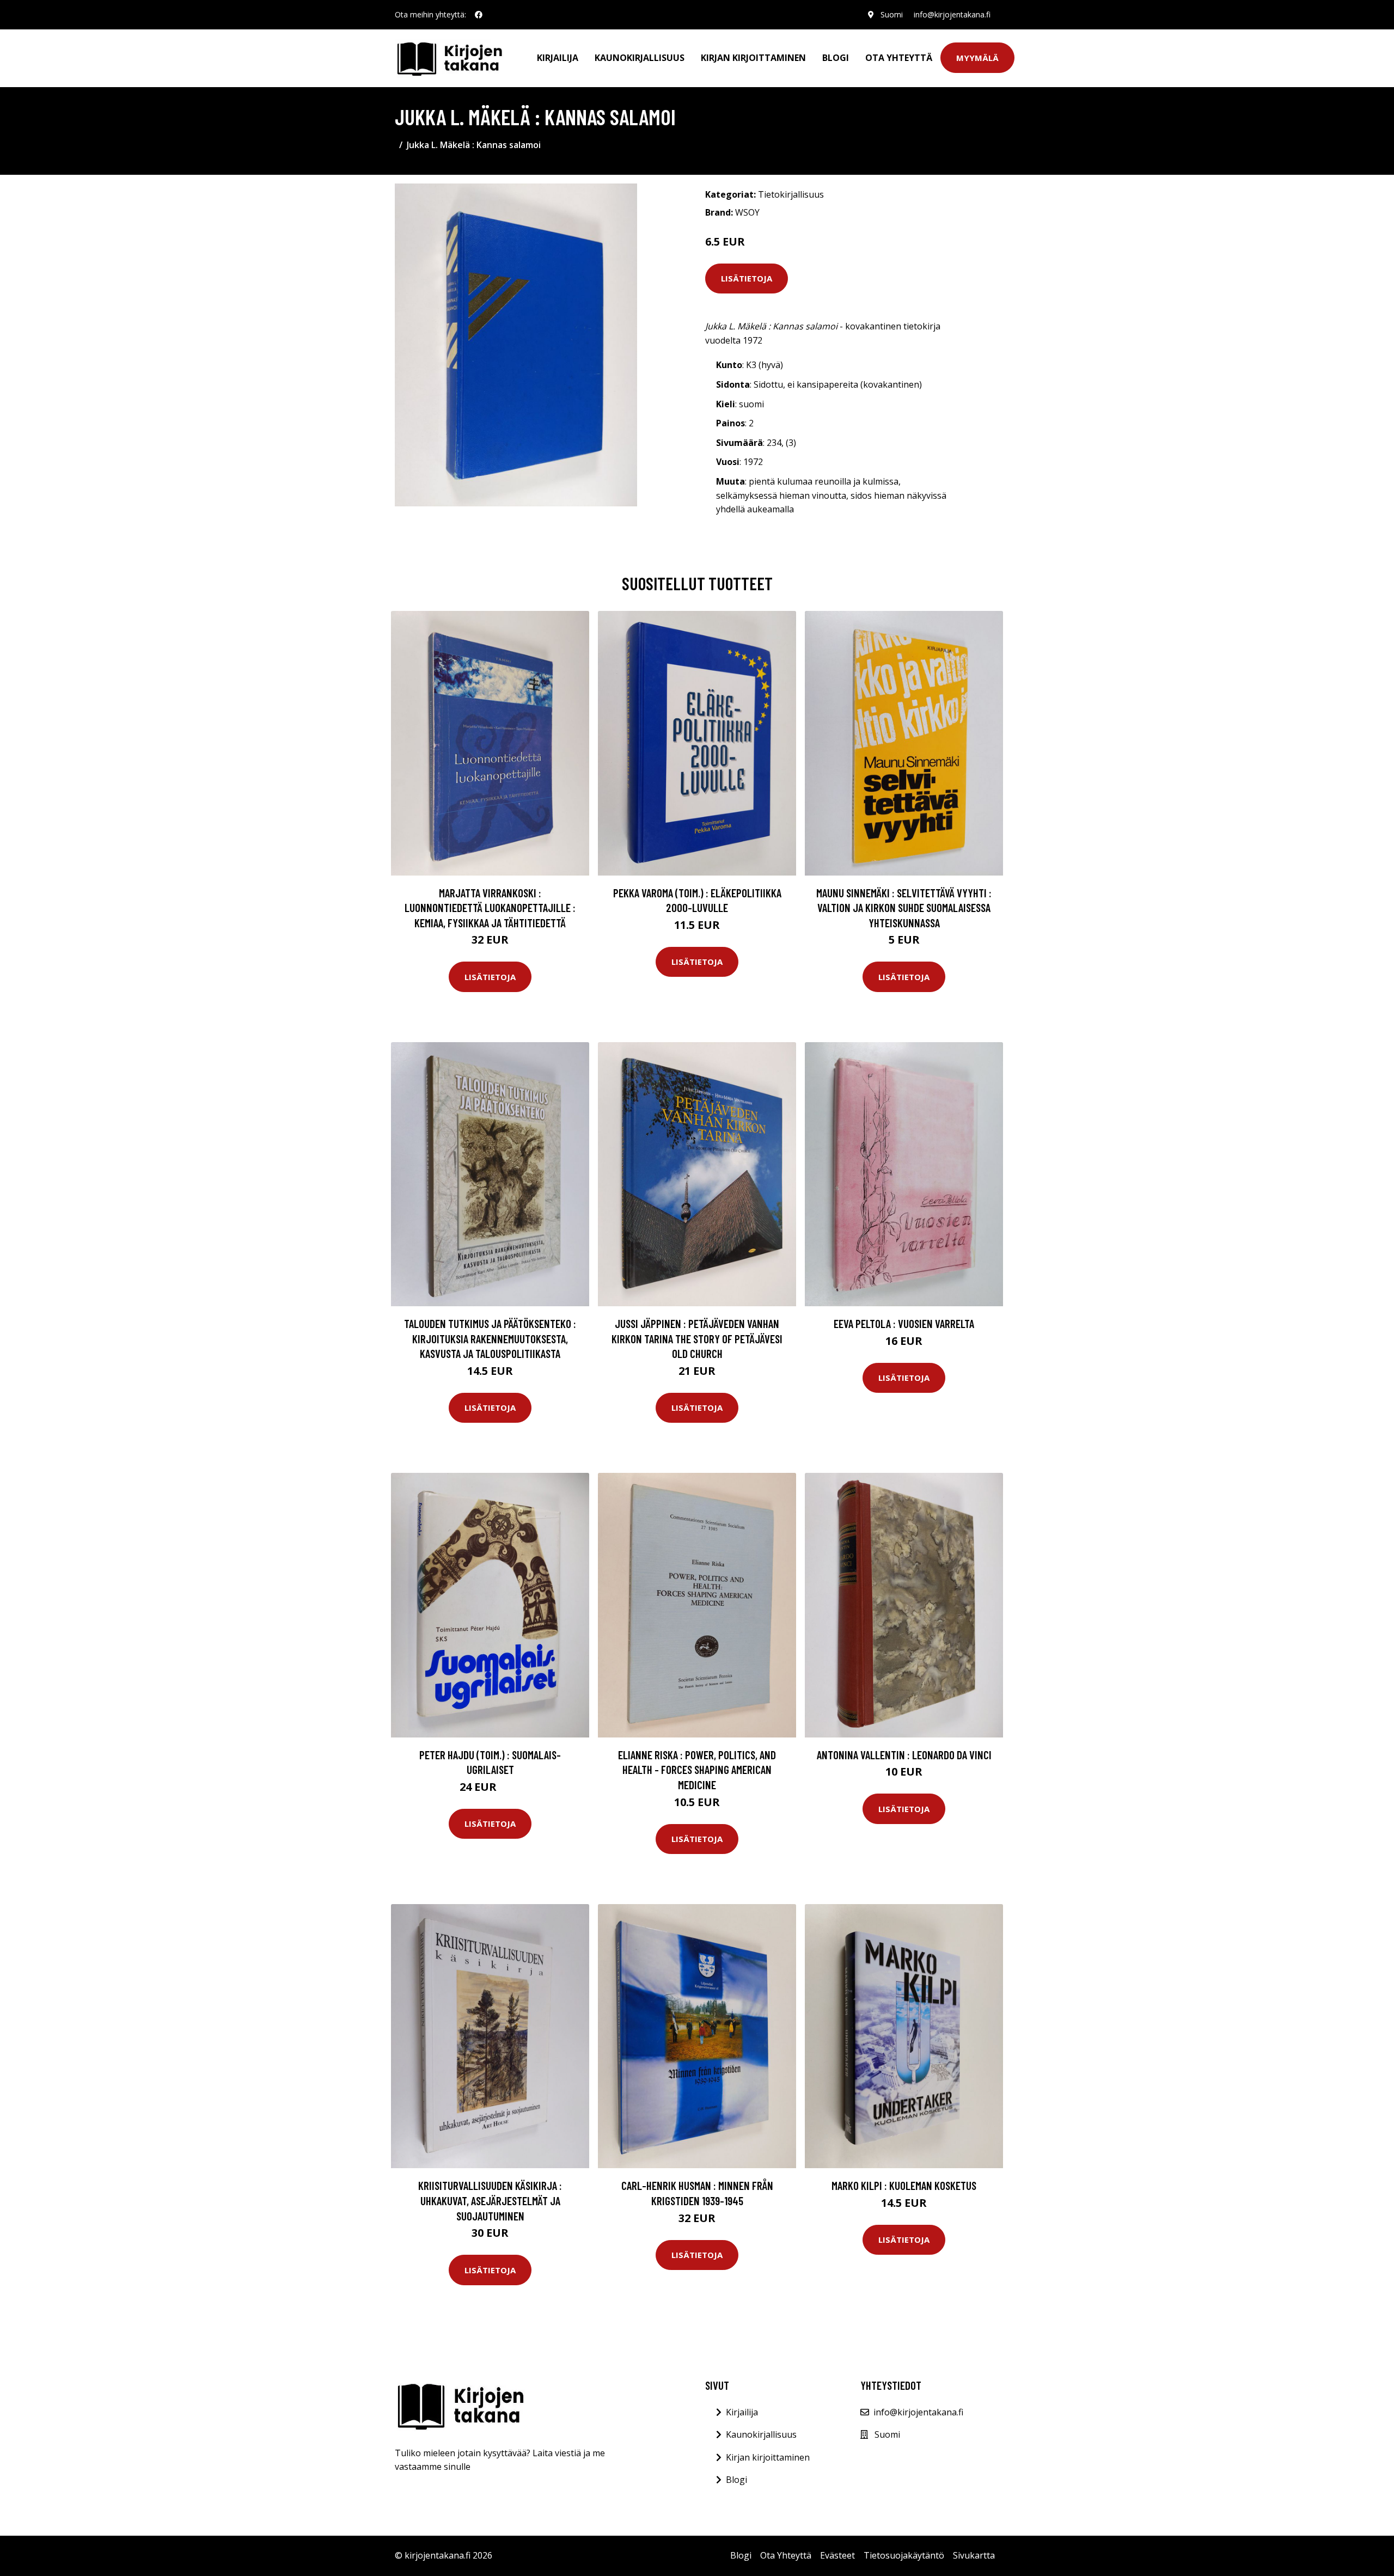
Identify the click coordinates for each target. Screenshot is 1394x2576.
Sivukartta (974, 2555)
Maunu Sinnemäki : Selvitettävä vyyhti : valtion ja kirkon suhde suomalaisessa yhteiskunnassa (904, 908)
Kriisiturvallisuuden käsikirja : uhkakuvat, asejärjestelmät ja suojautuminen (490, 2200)
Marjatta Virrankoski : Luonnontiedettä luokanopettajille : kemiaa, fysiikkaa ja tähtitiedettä (490, 908)
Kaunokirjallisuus (640, 58)
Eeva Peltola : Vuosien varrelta (904, 1323)
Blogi (836, 58)
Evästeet (837, 2555)
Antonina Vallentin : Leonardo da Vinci (904, 1755)
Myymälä (977, 58)
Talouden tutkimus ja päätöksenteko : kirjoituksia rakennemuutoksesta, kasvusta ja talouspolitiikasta (490, 1338)
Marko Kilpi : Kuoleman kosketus (904, 2185)
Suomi (892, 14)
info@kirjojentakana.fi (952, 14)
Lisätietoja (747, 278)
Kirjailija (558, 58)
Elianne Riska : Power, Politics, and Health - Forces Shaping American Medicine (697, 1770)
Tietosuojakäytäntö (904, 2555)
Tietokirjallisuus (791, 194)
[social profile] (479, 15)
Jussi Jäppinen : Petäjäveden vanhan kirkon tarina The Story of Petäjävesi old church (697, 1338)
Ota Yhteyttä (899, 58)
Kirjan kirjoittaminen (753, 58)
